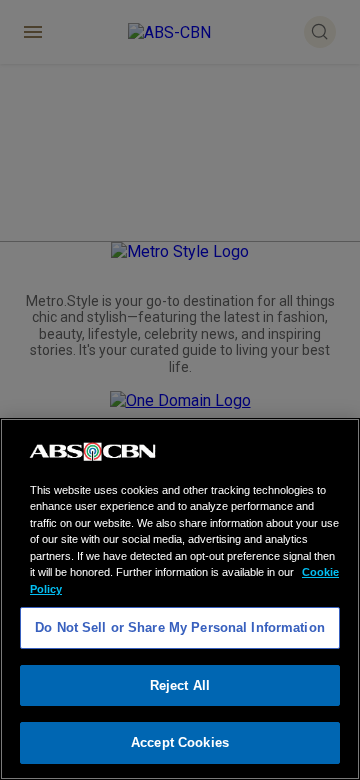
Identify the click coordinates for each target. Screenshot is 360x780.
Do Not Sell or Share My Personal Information (180, 627)
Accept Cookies (180, 742)
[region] (180, 599)
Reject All (180, 685)
